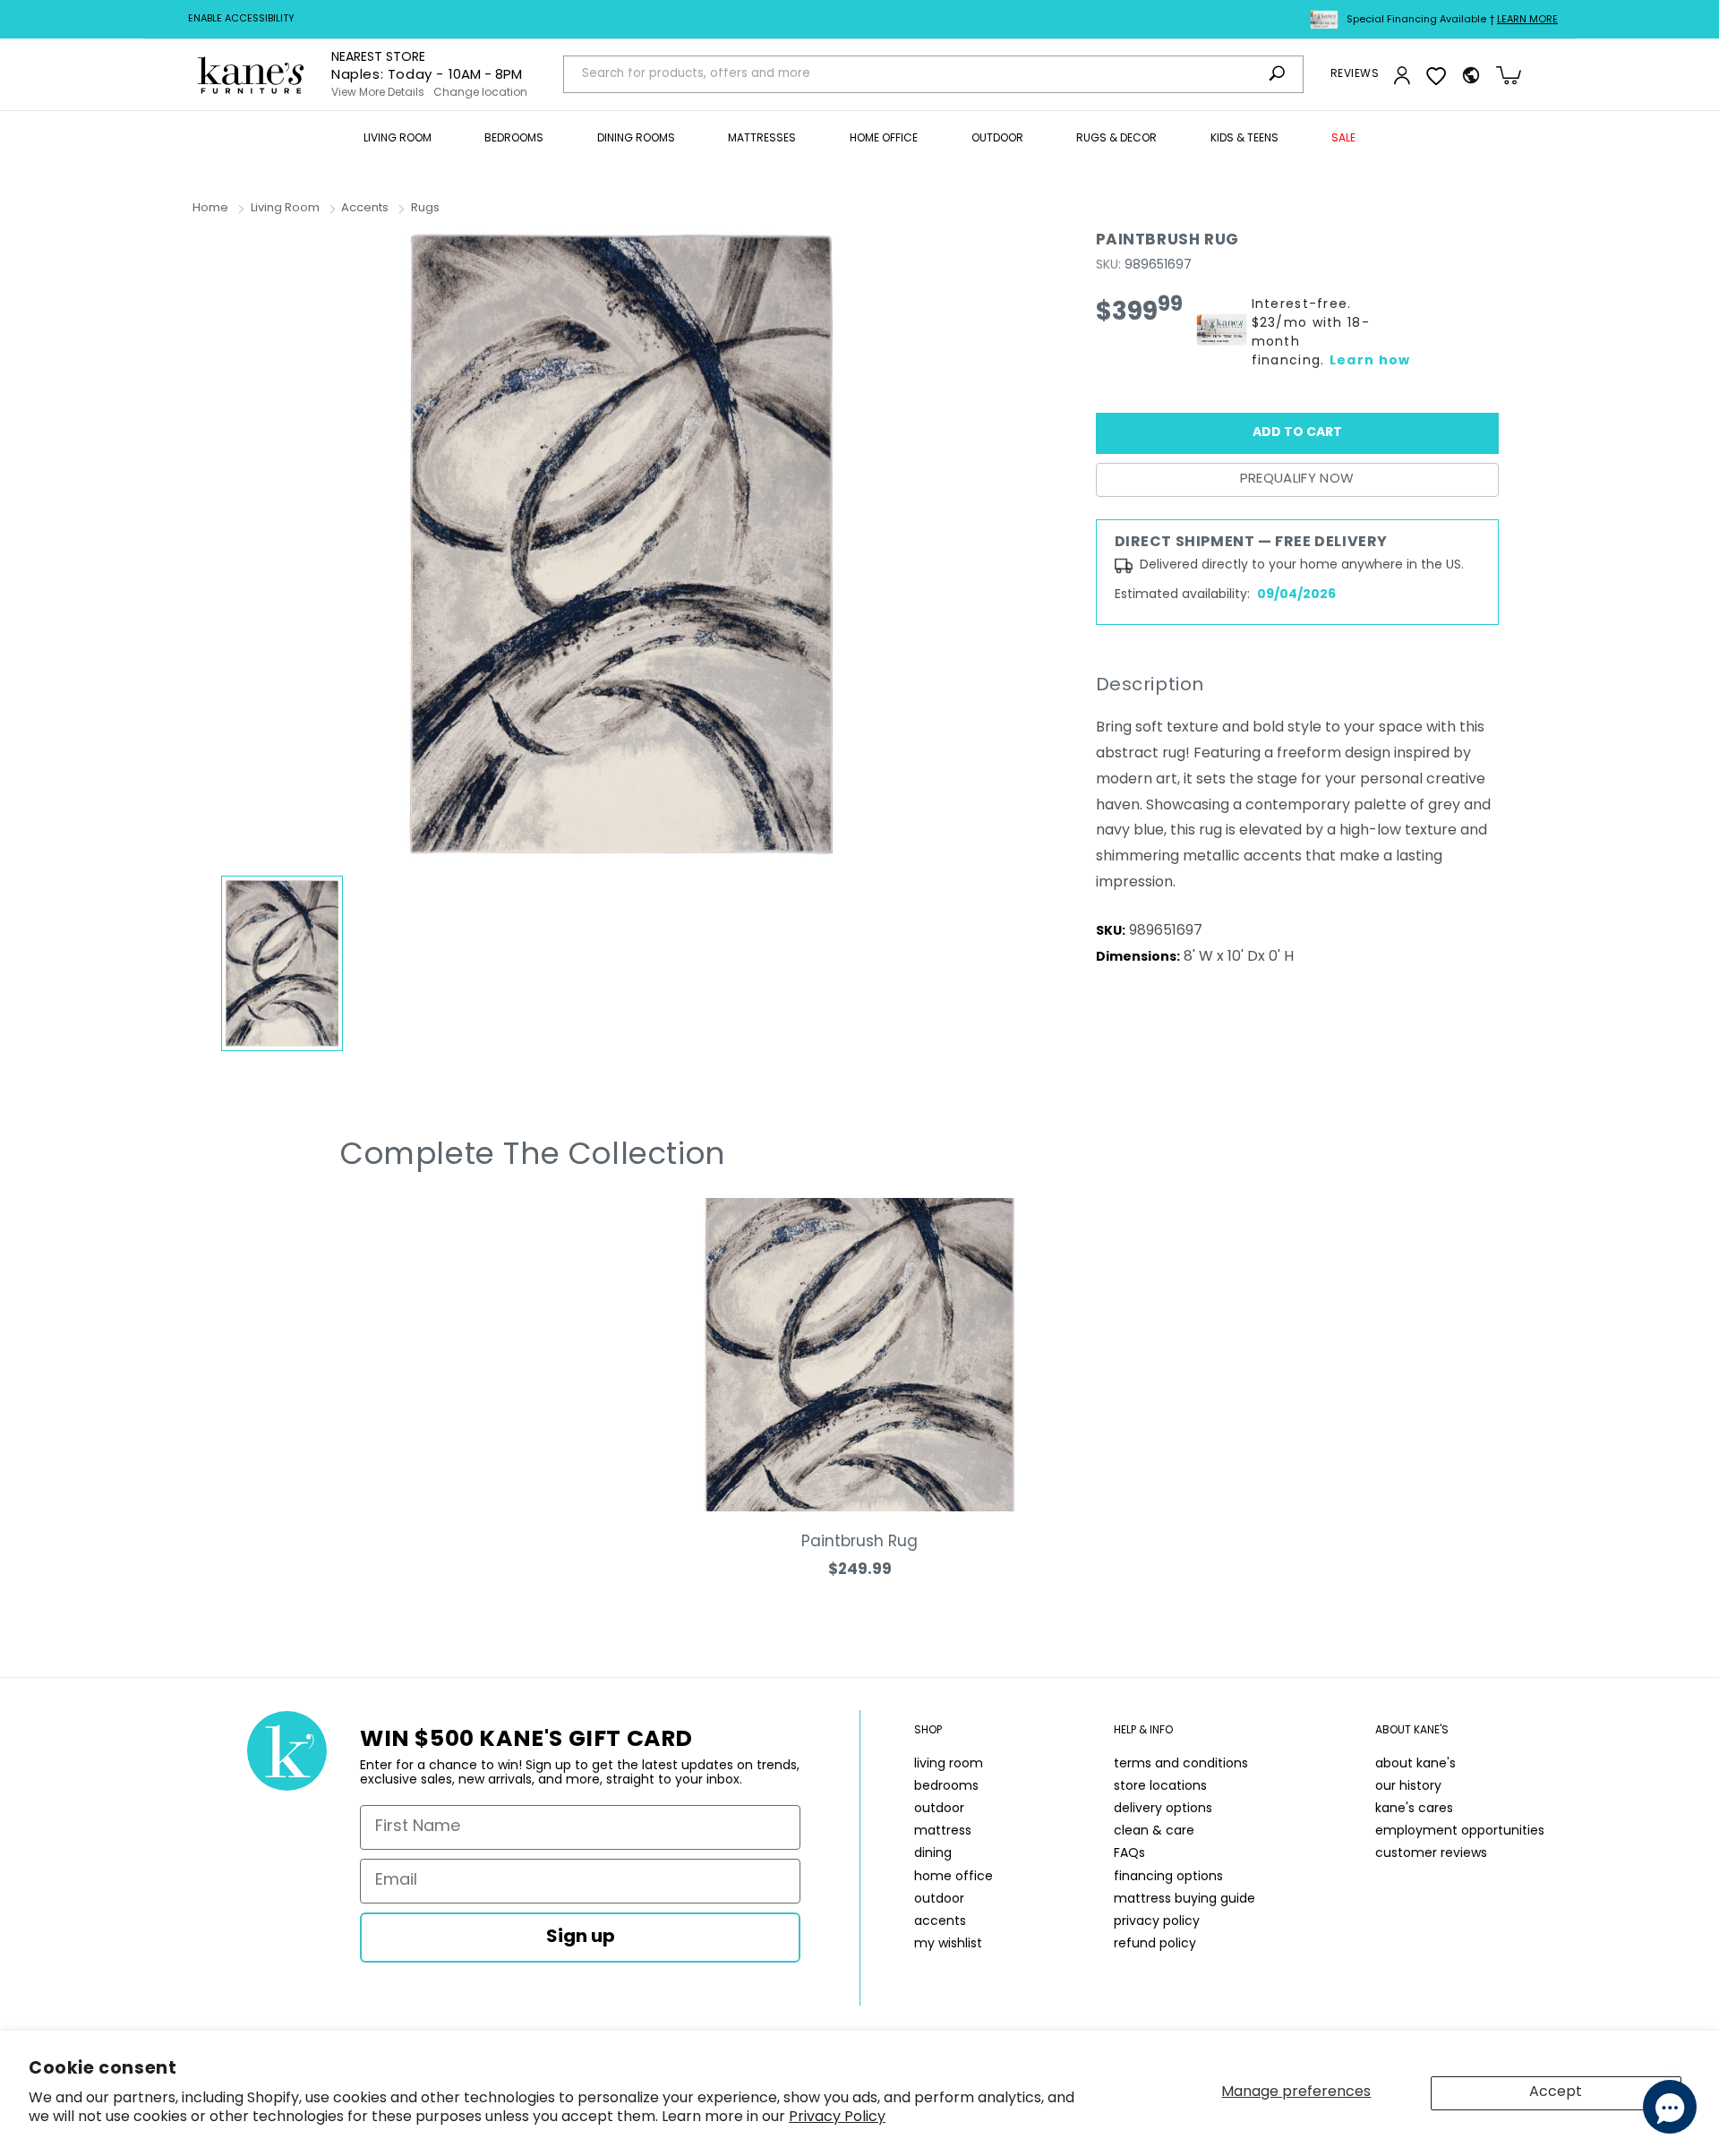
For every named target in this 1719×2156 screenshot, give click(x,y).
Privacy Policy (837, 2117)
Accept (1556, 2092)
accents (940, 1922)
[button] (398, 140)
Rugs (425, 208)
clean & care (1154, 1831)
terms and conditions (1181, 1764)
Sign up (581, 1938)
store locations (1160, 1787)
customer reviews (1431, 1854)
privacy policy (1157, 1922)
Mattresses (762, 139)
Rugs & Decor (1116, 139)
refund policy (1155, 1944)
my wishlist (948, 1944)
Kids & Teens (1244, 139)
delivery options (1163, 1809)
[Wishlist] (1436, 75)
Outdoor (997, 139)
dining (933, 1854)
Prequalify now (1297, 479)
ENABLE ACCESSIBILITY (241, 19)
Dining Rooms (636, 139)
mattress (943, 1831)
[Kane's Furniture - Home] (251, 75)
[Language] (1471, 75)
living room (949, 1764)
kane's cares (1414, 1809)
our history (1408, 1787)
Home (210, 208)
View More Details (378, 93)
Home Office (884, 139)
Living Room (398, 139)
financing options (1168, 1877)
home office (954, 1877)
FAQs (1129, 1854)
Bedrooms (514, 139)
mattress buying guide (1184, 1899)
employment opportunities (1460, 1831)
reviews (1355, 74)
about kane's (1415, 1764)
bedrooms (946, 1787)
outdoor (939, 1809)
